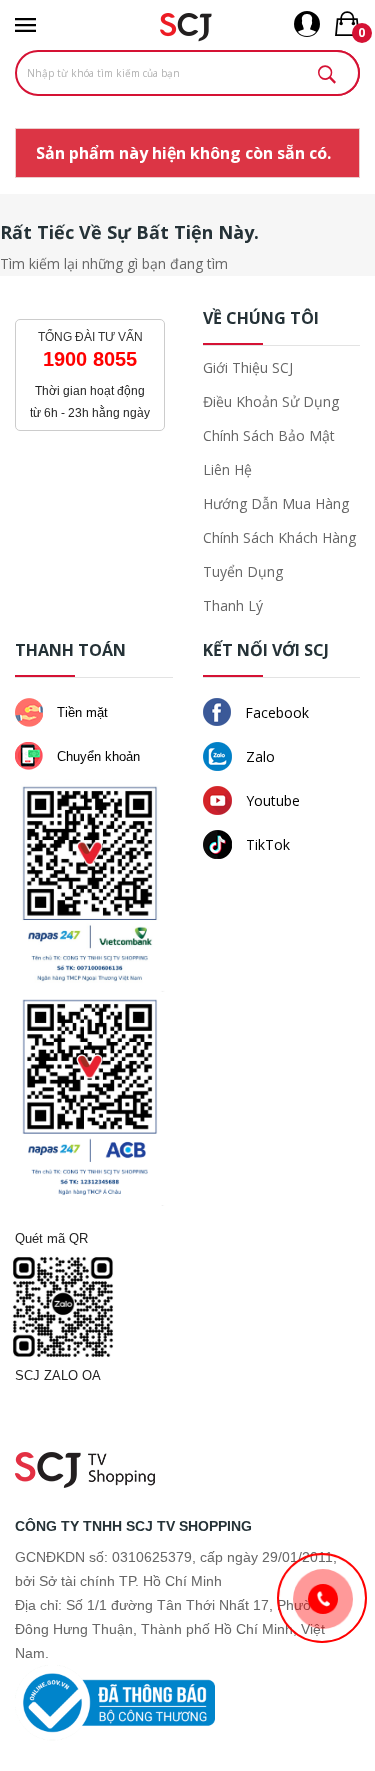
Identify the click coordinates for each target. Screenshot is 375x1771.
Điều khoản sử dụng (271, 401)
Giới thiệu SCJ (248, 367)
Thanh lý (233, 605)
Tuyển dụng (243, 571)
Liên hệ (227, 469)
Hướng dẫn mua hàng (276, 503)
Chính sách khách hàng (279, 537)
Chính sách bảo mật (269, 435)
